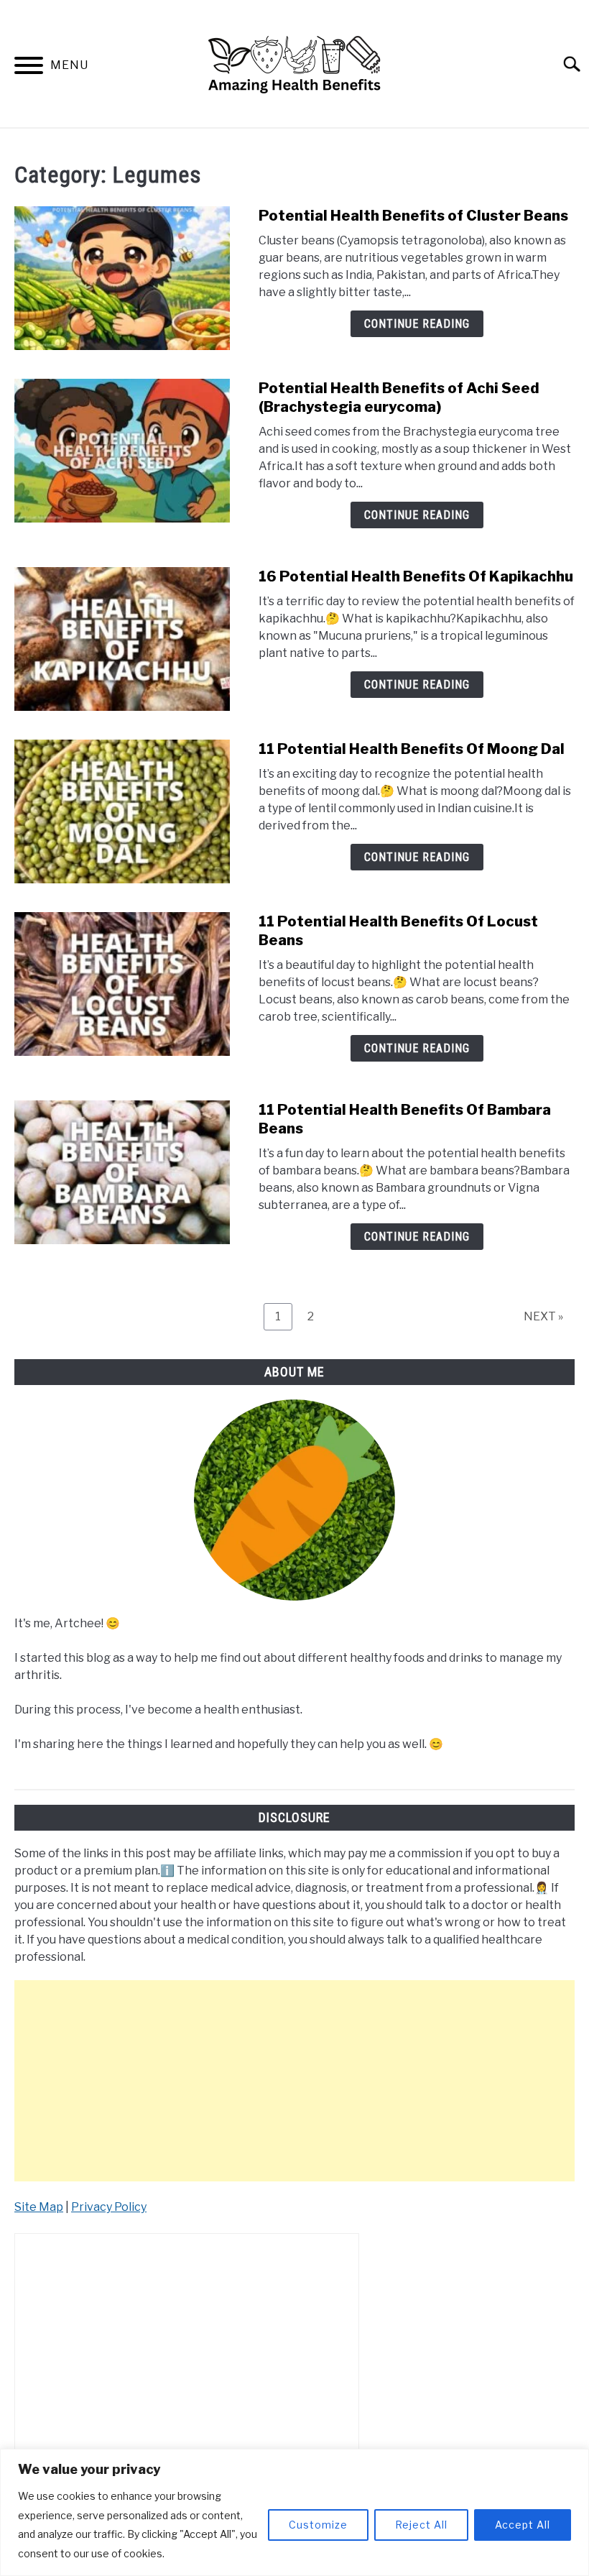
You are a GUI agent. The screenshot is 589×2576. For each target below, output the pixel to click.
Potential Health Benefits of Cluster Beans (413, 216)
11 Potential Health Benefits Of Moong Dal (412, 749)
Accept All (523, 2525)
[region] (294, 2512)
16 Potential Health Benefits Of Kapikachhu (416, 576)
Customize (318, 2525)
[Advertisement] (294, 2081)
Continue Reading (417, 324)
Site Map (39, 2207)
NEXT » (543, 1316)
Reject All (421, 2525)
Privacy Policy (109, 2207)
